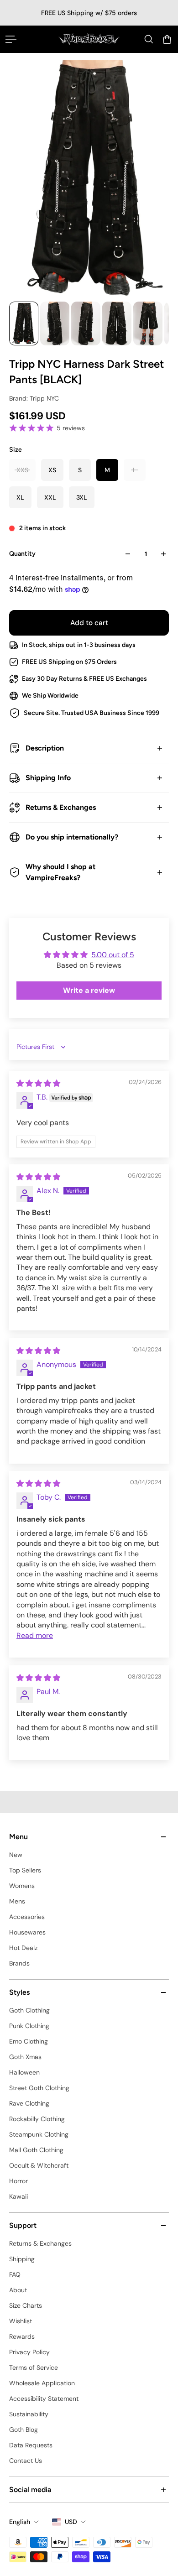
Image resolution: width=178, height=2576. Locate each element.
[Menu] (11, 39)
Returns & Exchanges (61, 807)
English (20, 2522)
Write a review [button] (89, 990)
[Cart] (167, 39)
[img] (38, 1083)
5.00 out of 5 (113, 955)
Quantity (22, 554)
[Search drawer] (149, 39)
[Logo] (89, 39)
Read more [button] (35, 1635)
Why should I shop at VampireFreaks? (60, 872)
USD (71, 2522)
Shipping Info (48, 778)
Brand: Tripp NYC (34, 398)
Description (45, 748)
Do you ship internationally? (72, 837)
